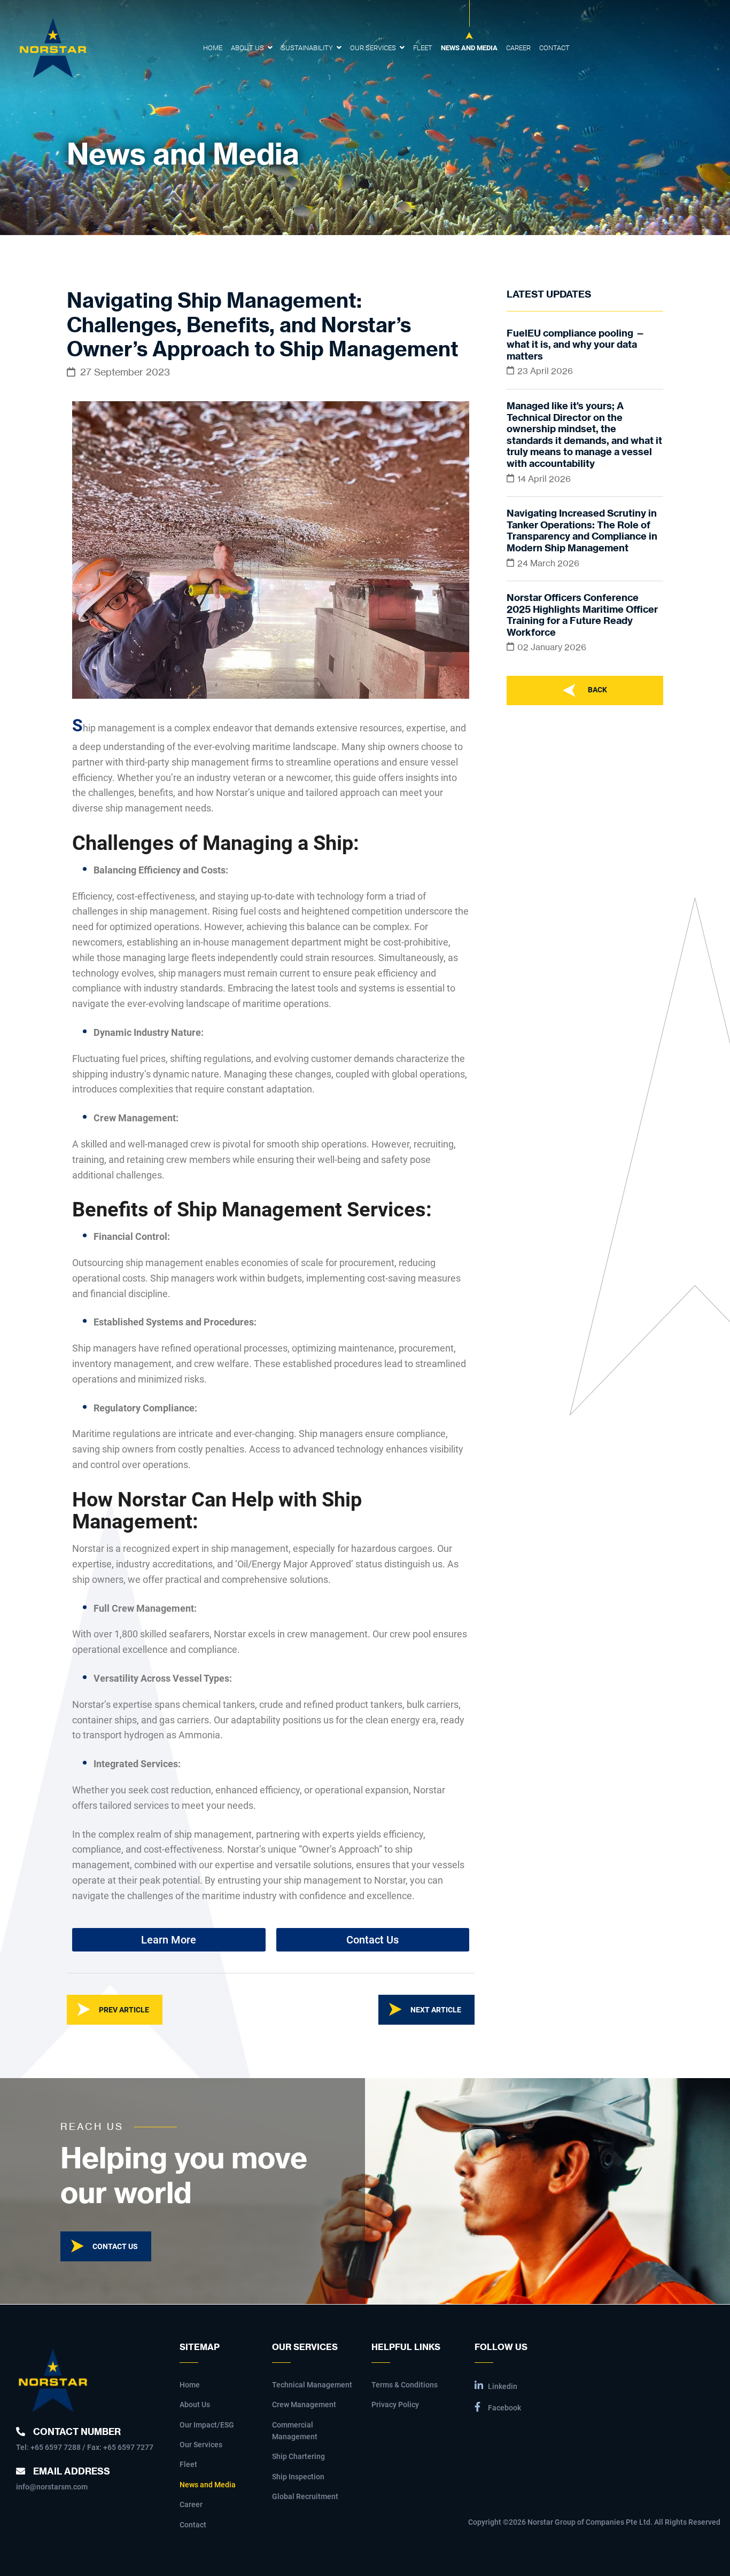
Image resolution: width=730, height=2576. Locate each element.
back (597, 690)
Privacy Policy (395, 2405)
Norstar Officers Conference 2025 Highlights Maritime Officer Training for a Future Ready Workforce (582, 615)
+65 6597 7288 (56, 2447)
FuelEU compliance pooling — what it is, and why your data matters (576, 345)
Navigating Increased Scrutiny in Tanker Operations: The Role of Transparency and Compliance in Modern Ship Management (582, 530)
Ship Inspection (298, 2477)
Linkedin (503, 2386)
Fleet (423, 48)
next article (436, 2010)
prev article (124, 2010)
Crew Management (304, 2405)
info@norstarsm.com (52, 2487)
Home (213, 48)
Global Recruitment (305, 2496)
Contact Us (115, 2246)
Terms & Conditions (405, 2385)
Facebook (504, 2408)
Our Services (373, 48)
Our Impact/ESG (207, 2425)
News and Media (469, 48)
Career (518, 48)
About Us (247, 48)
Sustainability (307, 48)
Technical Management (312, 2385)
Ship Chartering (298, 2456)
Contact (554, 48)
